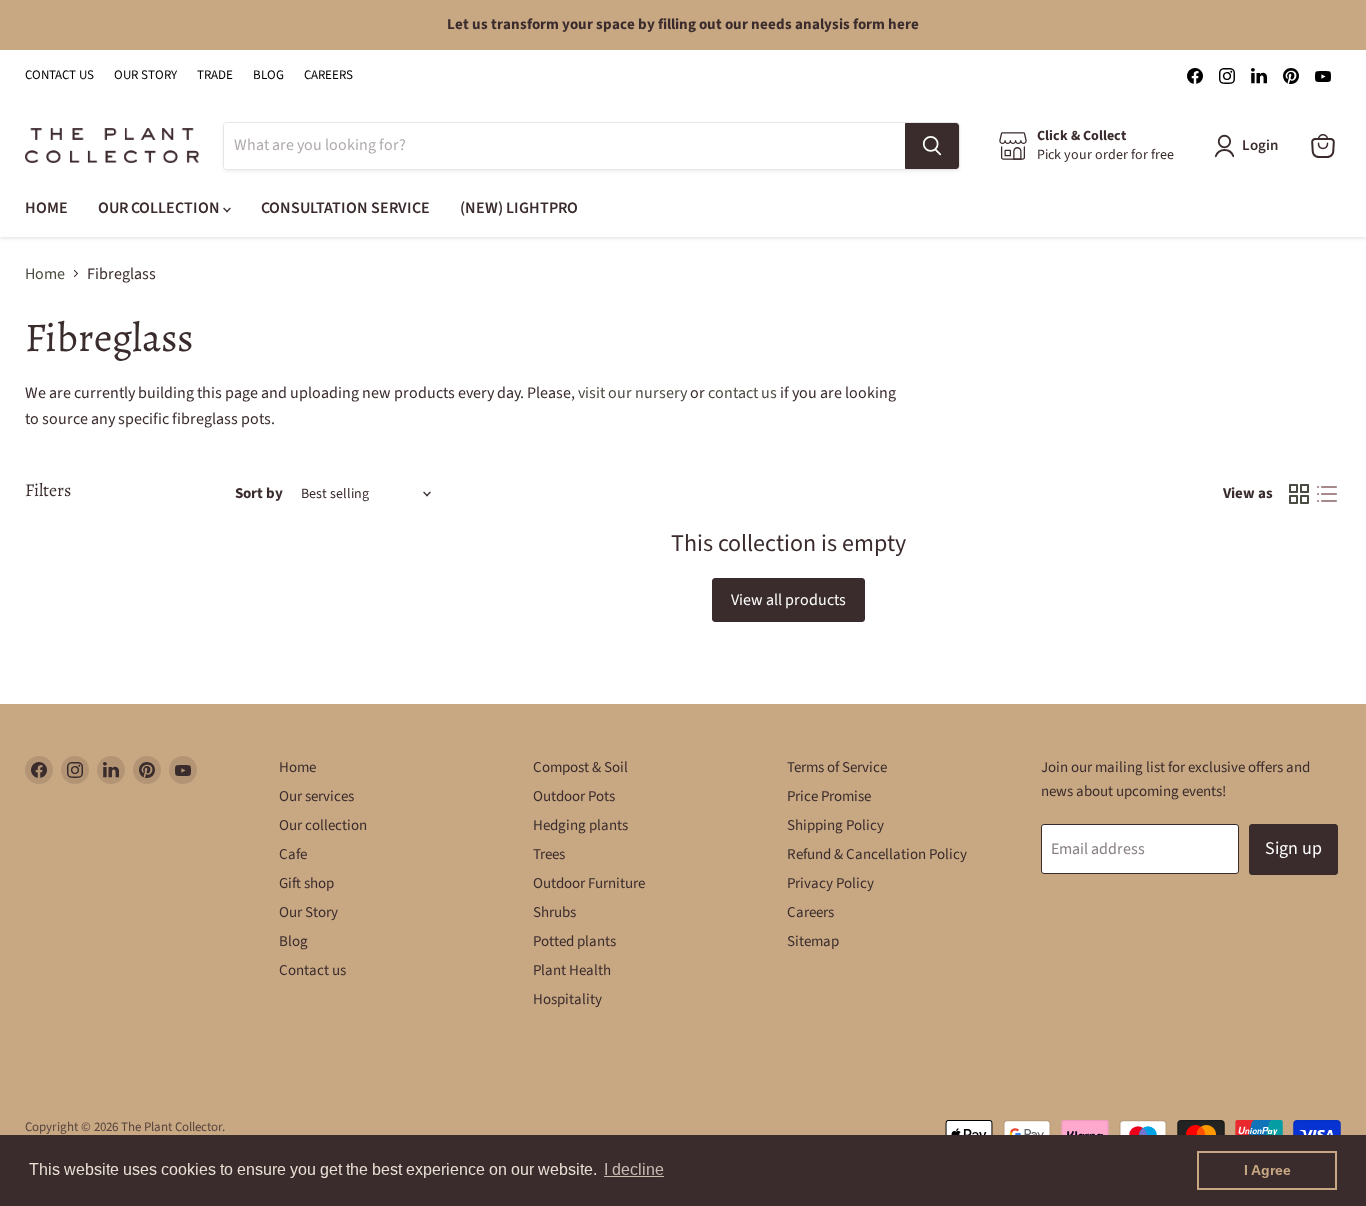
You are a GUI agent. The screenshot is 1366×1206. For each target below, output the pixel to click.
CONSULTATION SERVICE (345, 208)
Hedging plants (580, 825)
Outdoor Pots (574, 796)
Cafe (293, 854)
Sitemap (813, 941)
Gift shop (306, 883)
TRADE (215, 75)
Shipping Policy (835, 825)
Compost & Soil (580, 767)
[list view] (1327, 494)
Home (45, 274)
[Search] (932, 146)
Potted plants (574, 941)
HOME (46, 208)
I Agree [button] (1267, 1170)
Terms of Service (837, 767)
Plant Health (572, 970)
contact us (742, 393)
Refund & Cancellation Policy (877, 854)
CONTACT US (59, 75)
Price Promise (829, 796)
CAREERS (328, 75)
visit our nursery (632, 393)
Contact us (312, 970)
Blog (293, 941)
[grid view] (1299, 494)
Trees (549, 854)
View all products (788, 600)
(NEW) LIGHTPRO (519, 208)
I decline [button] (634, 1169)
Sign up (1293, 848)
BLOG (268, 75)
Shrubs (554, 912)
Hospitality (567, 999)
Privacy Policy (830, 883)
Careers (810, 912)
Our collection (323, 825)
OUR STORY (145, 75)
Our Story (308, 912)
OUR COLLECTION (160, 208)
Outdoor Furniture (589, 883)
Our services (316, 796)
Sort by (259, 493)
